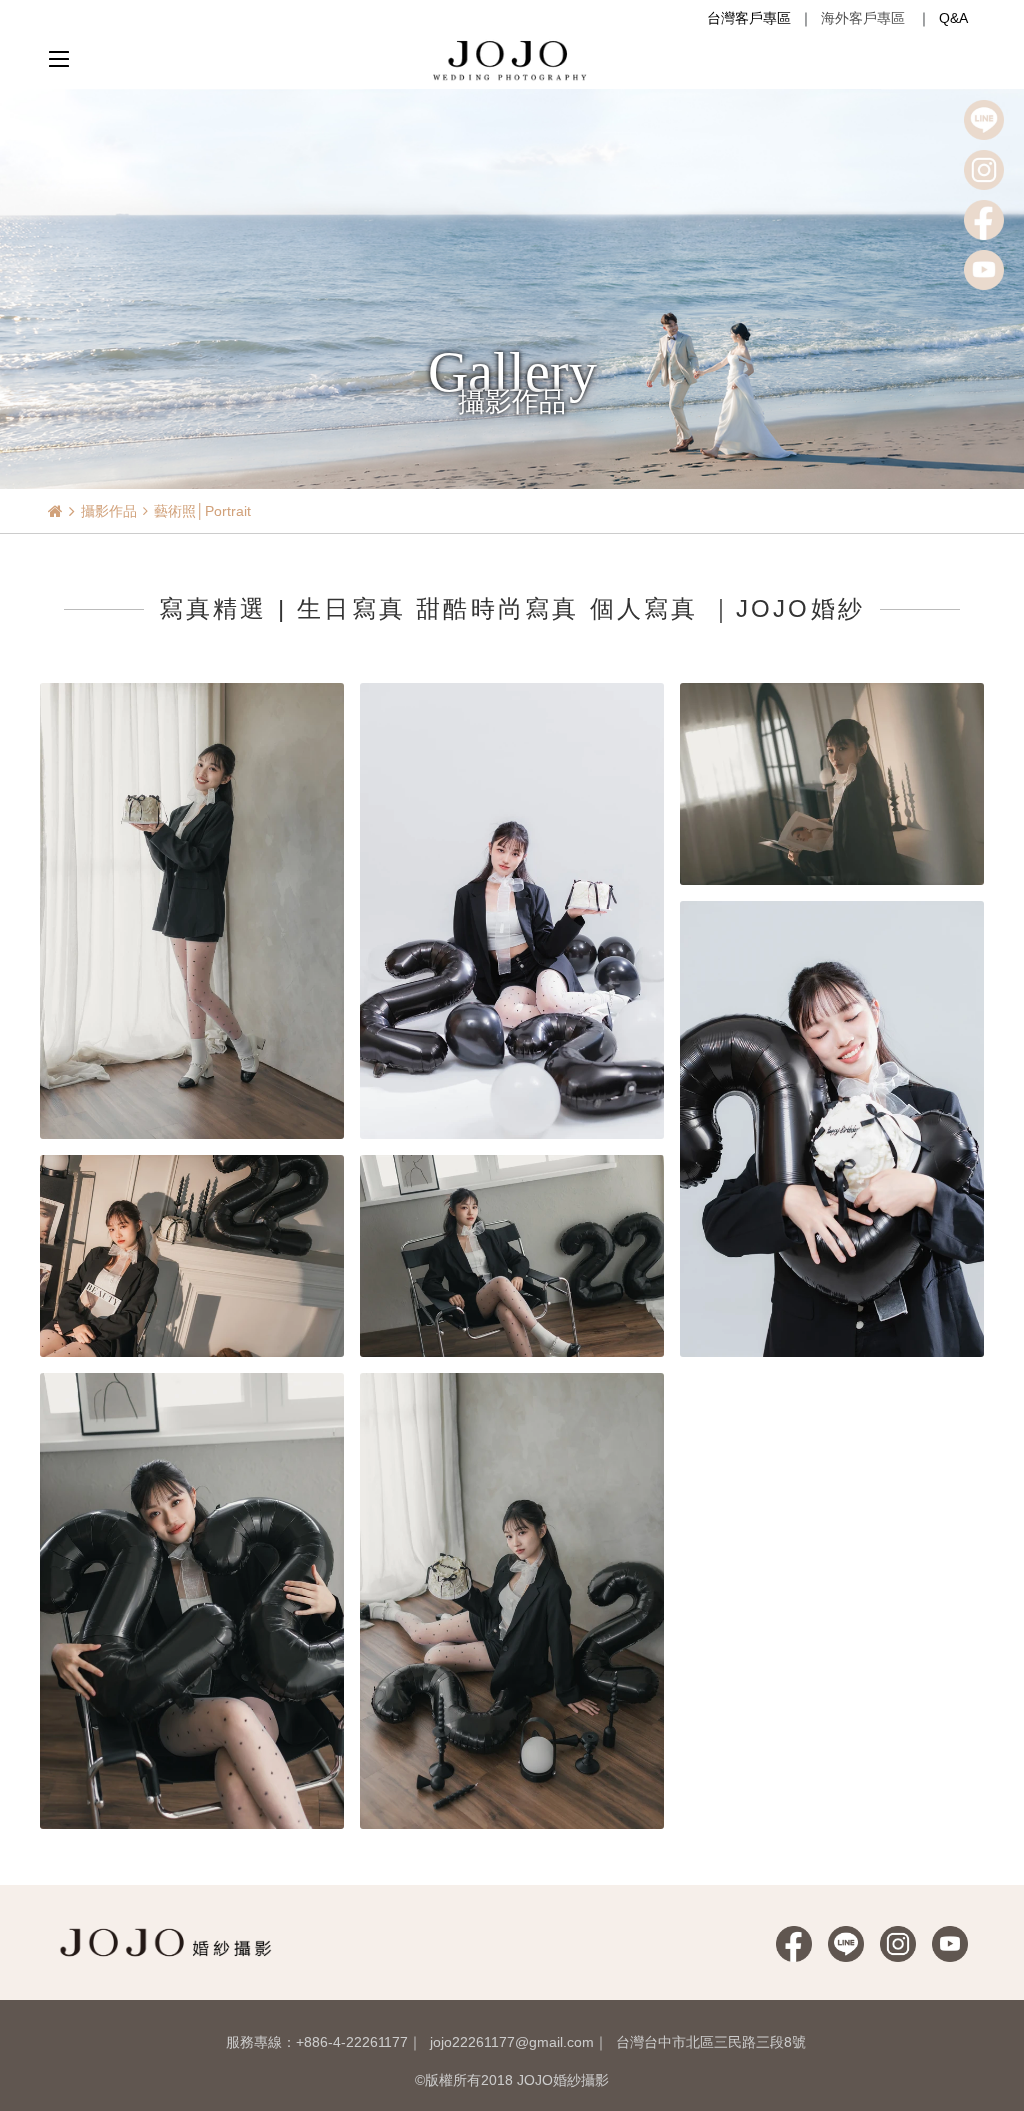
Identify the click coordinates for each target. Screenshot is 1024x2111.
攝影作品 (109, 511)
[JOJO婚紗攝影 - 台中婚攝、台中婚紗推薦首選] (512, 59)
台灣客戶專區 (749, 18)
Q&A (953, 18)
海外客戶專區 (863, 18)
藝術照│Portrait (202, 511)
